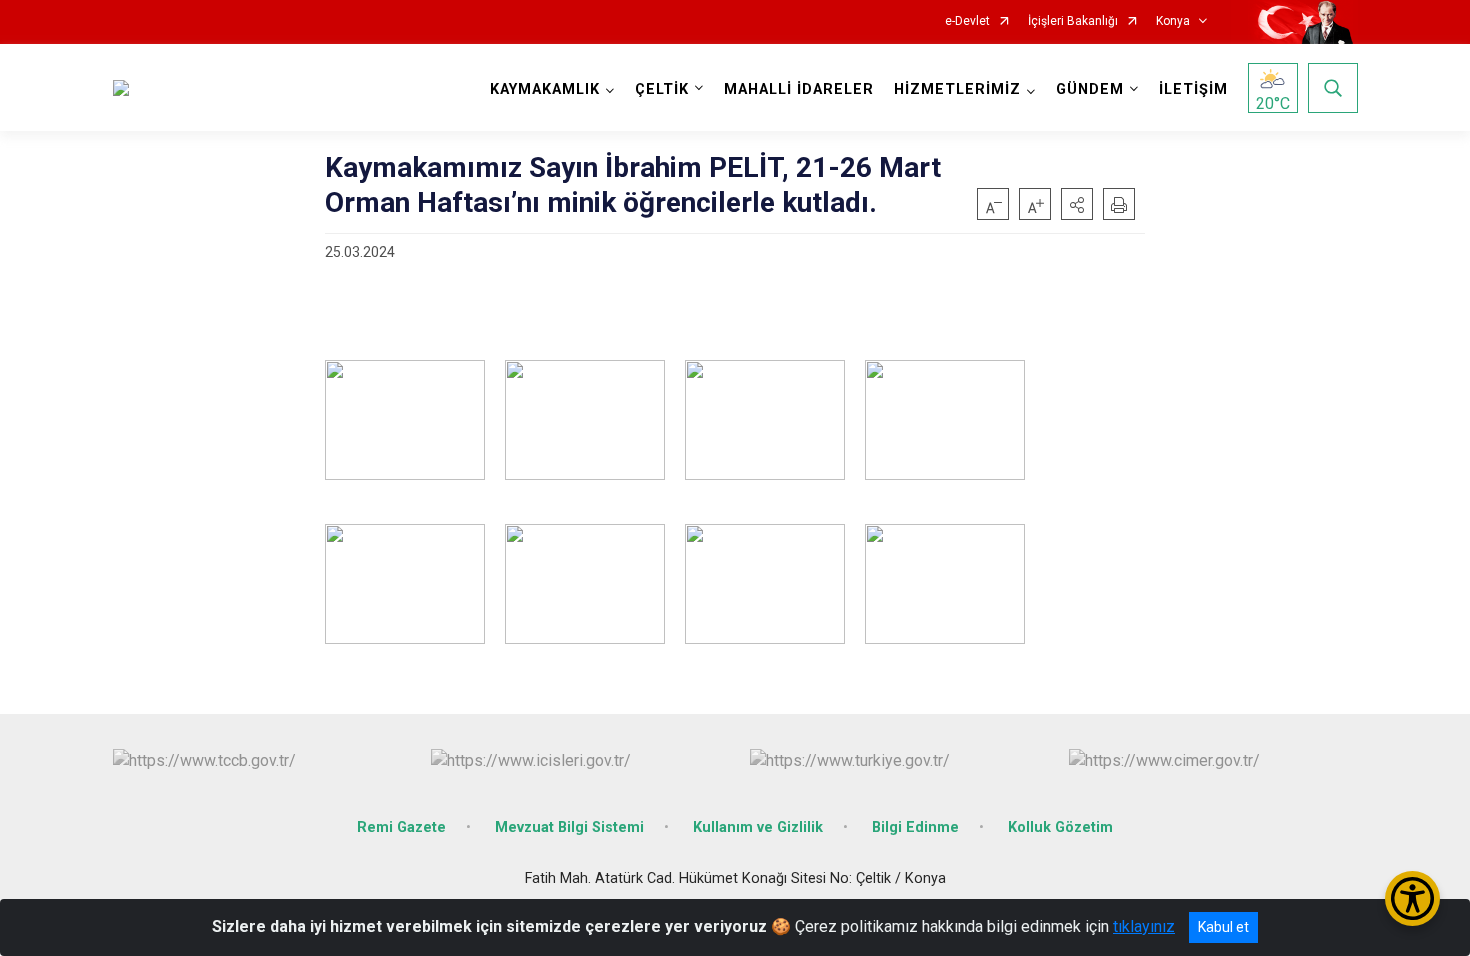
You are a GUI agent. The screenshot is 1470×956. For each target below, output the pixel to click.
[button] (1077, 204)
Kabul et (1223, 927)
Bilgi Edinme (915, 827)
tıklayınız (1144, 926)
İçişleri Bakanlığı (1073, 21)
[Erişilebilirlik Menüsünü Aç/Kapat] (1412, 898)
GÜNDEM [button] (1090, 89)
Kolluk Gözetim (1060, 827)
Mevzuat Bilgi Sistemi (569, 827)
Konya (1173, 21)
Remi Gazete (401, 827)
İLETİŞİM (1193, 89)
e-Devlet (967, 21)
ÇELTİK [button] (662, 89)
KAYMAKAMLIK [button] (545, 89)
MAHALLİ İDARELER (799, 89)
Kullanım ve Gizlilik (758, 827)
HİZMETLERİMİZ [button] (957, 89)
